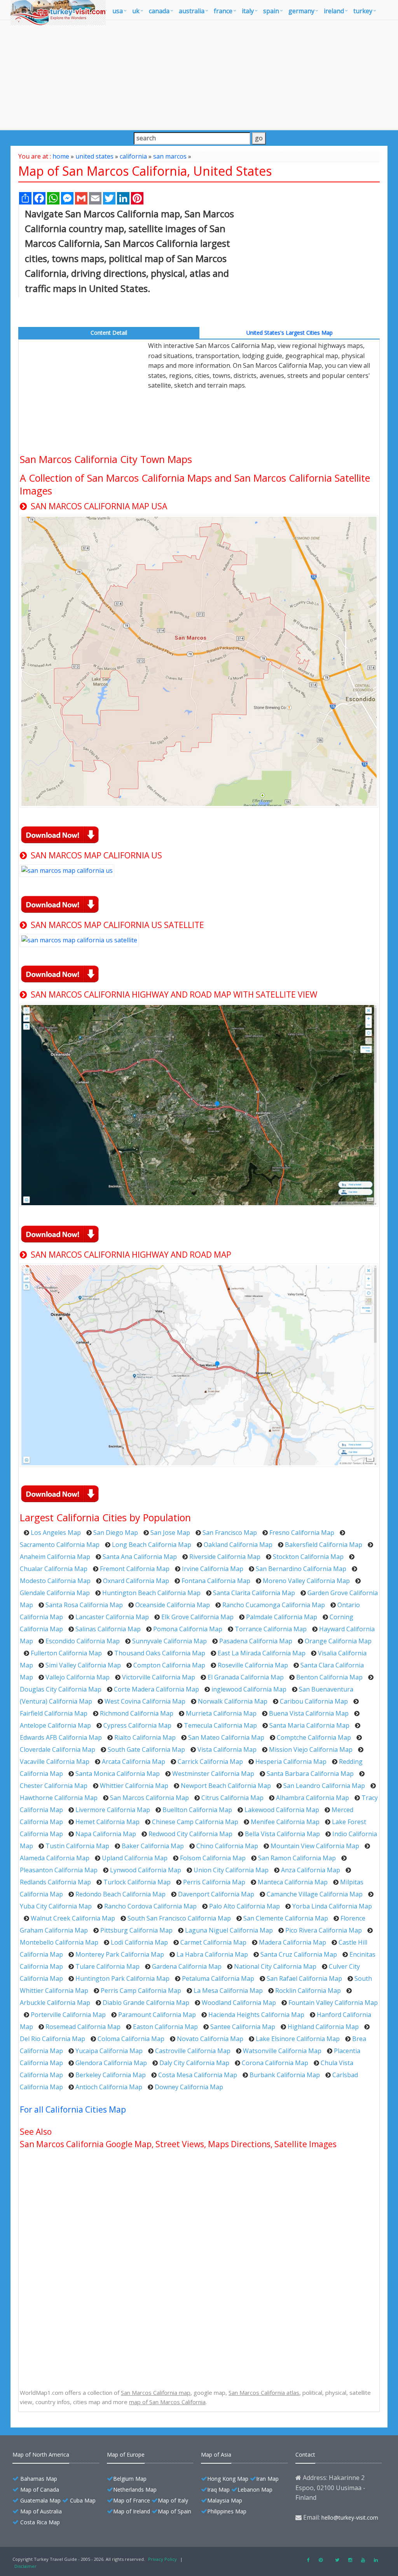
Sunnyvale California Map (169, 1641)
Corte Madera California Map (156, 1689)
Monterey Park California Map (120, 1954)
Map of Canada (40, 2489)
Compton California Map (169, 1665)
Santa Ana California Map (140, 1557)
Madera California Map (292, 1942)
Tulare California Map (107, 1966)
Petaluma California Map (218, 1978)
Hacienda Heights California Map (256, 2015)
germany (301, 11)
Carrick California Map (210, 1762)
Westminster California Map (213, 1774)
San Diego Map (116, 1533)
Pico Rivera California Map (324, 1930)
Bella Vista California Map (282, 1834)
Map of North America (41, 2455)
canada (159, 11)
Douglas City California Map (61, 1689)
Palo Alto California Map (244, 1906)
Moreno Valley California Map (306, 1581)
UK (136, 11)
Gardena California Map (187, 1966)
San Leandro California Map (324, 1786)
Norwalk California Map (233, 1701)
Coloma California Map (131, 2039)
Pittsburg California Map (136, 1930)
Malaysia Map (225, 2500)
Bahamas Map (39, 2479)
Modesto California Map (55, 1581)
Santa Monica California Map (118, 1774)
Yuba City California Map (56, 1906)
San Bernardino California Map (301, 1569)
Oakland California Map (238, 1545)
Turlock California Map (137, 1882)
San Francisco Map (230, 1533)
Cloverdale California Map (58, 1749)
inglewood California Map (249, 1689)
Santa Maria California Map (309, 1725)
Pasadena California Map (256, 1641)
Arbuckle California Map (55, 2003)
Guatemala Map (40, 2500)
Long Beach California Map (152, 1545)
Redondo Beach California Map (120, 1894)
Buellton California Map (197, 1810)
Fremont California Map (135, 1569)
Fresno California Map (302, 1533)
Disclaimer (25, 2566)
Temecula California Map (220, 1725)
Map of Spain (175, 2511)
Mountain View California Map (315, 1846)
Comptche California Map (314, 1737)
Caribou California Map (314, 1701)
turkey (363, 11)
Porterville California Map (68, 2015)
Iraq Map (218, 2489)
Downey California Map (189, 2087)
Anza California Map (311, 1870)
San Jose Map (170, 1533)
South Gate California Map (146, 1749)
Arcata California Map (134, 1762)
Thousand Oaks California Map (160, 1653)
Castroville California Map (193, 2051)
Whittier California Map (134, 1786)
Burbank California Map (285, 2075)
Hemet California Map (107, 1822)
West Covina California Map (145, 1701)
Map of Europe (126, 2455)
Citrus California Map (232, 1798)
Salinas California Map (108, 1629)
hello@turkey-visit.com (350, 2517)
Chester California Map (54, 1786)
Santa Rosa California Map (84, 1605)
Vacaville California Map (55, 1762)
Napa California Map (106, 1834)
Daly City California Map (194, 2063)
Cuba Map (83, 2500)
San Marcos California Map (149, 1798)
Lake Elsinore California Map (298, 2039)
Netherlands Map (135, 2489)
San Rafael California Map (304, 1978)
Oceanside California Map (173, 1605)
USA (118, 11)
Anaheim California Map (55, 1557)
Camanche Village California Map (315, 1894)
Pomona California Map (188, 1629)
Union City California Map (231, 1870)
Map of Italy (173, 2500)
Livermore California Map (113, 1810)
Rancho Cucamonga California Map (274, 1605)
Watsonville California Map (282, 2051)
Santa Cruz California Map (299, 1954)
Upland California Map (135, 1858)
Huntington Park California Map (122, 1978)
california (133, 156)
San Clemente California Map (286, 1918)
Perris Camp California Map (141, 1991)
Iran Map (267, 2479)
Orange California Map (338, 1641)
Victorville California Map (159, 1677)
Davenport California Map (216, 1894)
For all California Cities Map (73, 2109)
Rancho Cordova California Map (150, 1906)
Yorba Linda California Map (332, 1906)
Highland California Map (323, 2027)
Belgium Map (130, 2479)
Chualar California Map (54, 1569)
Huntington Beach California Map (151, 1593)
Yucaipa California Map (109, 2051)
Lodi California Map (139, 1942)
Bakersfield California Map (324, 1545)
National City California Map (275, 1966)
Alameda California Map (55, 1858)
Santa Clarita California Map (254, 1593)
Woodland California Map (239, 2003)
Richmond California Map (137, 1713)
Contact (305, 2455)
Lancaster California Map (112, 1617)
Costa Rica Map (40, 2522)
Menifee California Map (285, 1822)
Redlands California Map (55, 1882)
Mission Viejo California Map (311, 1749)
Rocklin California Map (308, 1991)
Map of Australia (41, 2511)
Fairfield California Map (54, 1713)
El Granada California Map (246, 1677)
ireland (334, 11)
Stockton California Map (308, 1557)
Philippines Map (227, 2511)
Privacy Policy (162, 2559)
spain (271, 11)
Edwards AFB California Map (61, 1737)
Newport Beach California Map (226, 1786)
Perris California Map (214, 1882)
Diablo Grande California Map (146, 2003)
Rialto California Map (145, 1737)
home (61, 156)
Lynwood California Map (146, 1870)
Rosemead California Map (83, 2027)
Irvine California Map (213, 1569)
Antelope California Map (55, 1725)
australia (192, 11)
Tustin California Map (77, 1846)
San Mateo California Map (226, 1737)
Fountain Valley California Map (333, 2003)
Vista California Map (227, 1749)
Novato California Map (210, 2039)
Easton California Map (165, 2027)
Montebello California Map (59, 1942)
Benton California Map (329, 1677)
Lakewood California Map (282, 1810)
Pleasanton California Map (59, 1870)
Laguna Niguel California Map (229, 1930)
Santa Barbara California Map (310, 1774)
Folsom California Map (213, 1858)
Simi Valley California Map (83, 1665)
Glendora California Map (111, 2063)
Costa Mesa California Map (198, 2075)
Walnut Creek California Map (73, 1918)
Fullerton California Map (66, 1653)
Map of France (132, 2500)
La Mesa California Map (228, 1991)
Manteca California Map (293, 1882)
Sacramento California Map (60, 1545)
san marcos (170, 156)
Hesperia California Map (291, 1762)
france (223, 11)
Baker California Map (153, 1846)
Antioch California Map (109, 2087)
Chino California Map (227, 1846)
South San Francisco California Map (179, 1918)
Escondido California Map (83, 1641)
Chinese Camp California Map (195, 1822)
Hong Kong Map (228, 2479)
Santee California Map (243, 2027)
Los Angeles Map (56, 1533)
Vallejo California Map (78, 1677)
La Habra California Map (212, 1954)
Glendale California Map (55, 1593)
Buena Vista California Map (309, 1713)
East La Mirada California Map (262, 1653)
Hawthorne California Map (59, 1798)
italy (248, 11)
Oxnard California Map (136, 1581)
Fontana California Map (216, 1581)
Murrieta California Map (221, 1713)
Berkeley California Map (111, 2075)
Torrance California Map (271, 1629)
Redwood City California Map (190, 1834)
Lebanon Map (255, 2489)
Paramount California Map (157, 2015)
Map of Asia (216, 2455)
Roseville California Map (253, 1665)
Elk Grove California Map (197, 1617)
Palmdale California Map (282, 1617)
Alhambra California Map (312, 1798)
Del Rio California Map (52, 2039)
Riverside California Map (225, 1557)
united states (94, 156)
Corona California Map (275, 2063)
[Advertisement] (199, 75)
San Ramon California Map (297, 1858)
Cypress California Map (137, 1725)
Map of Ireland (132, 2511)
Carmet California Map (213, 1942)
